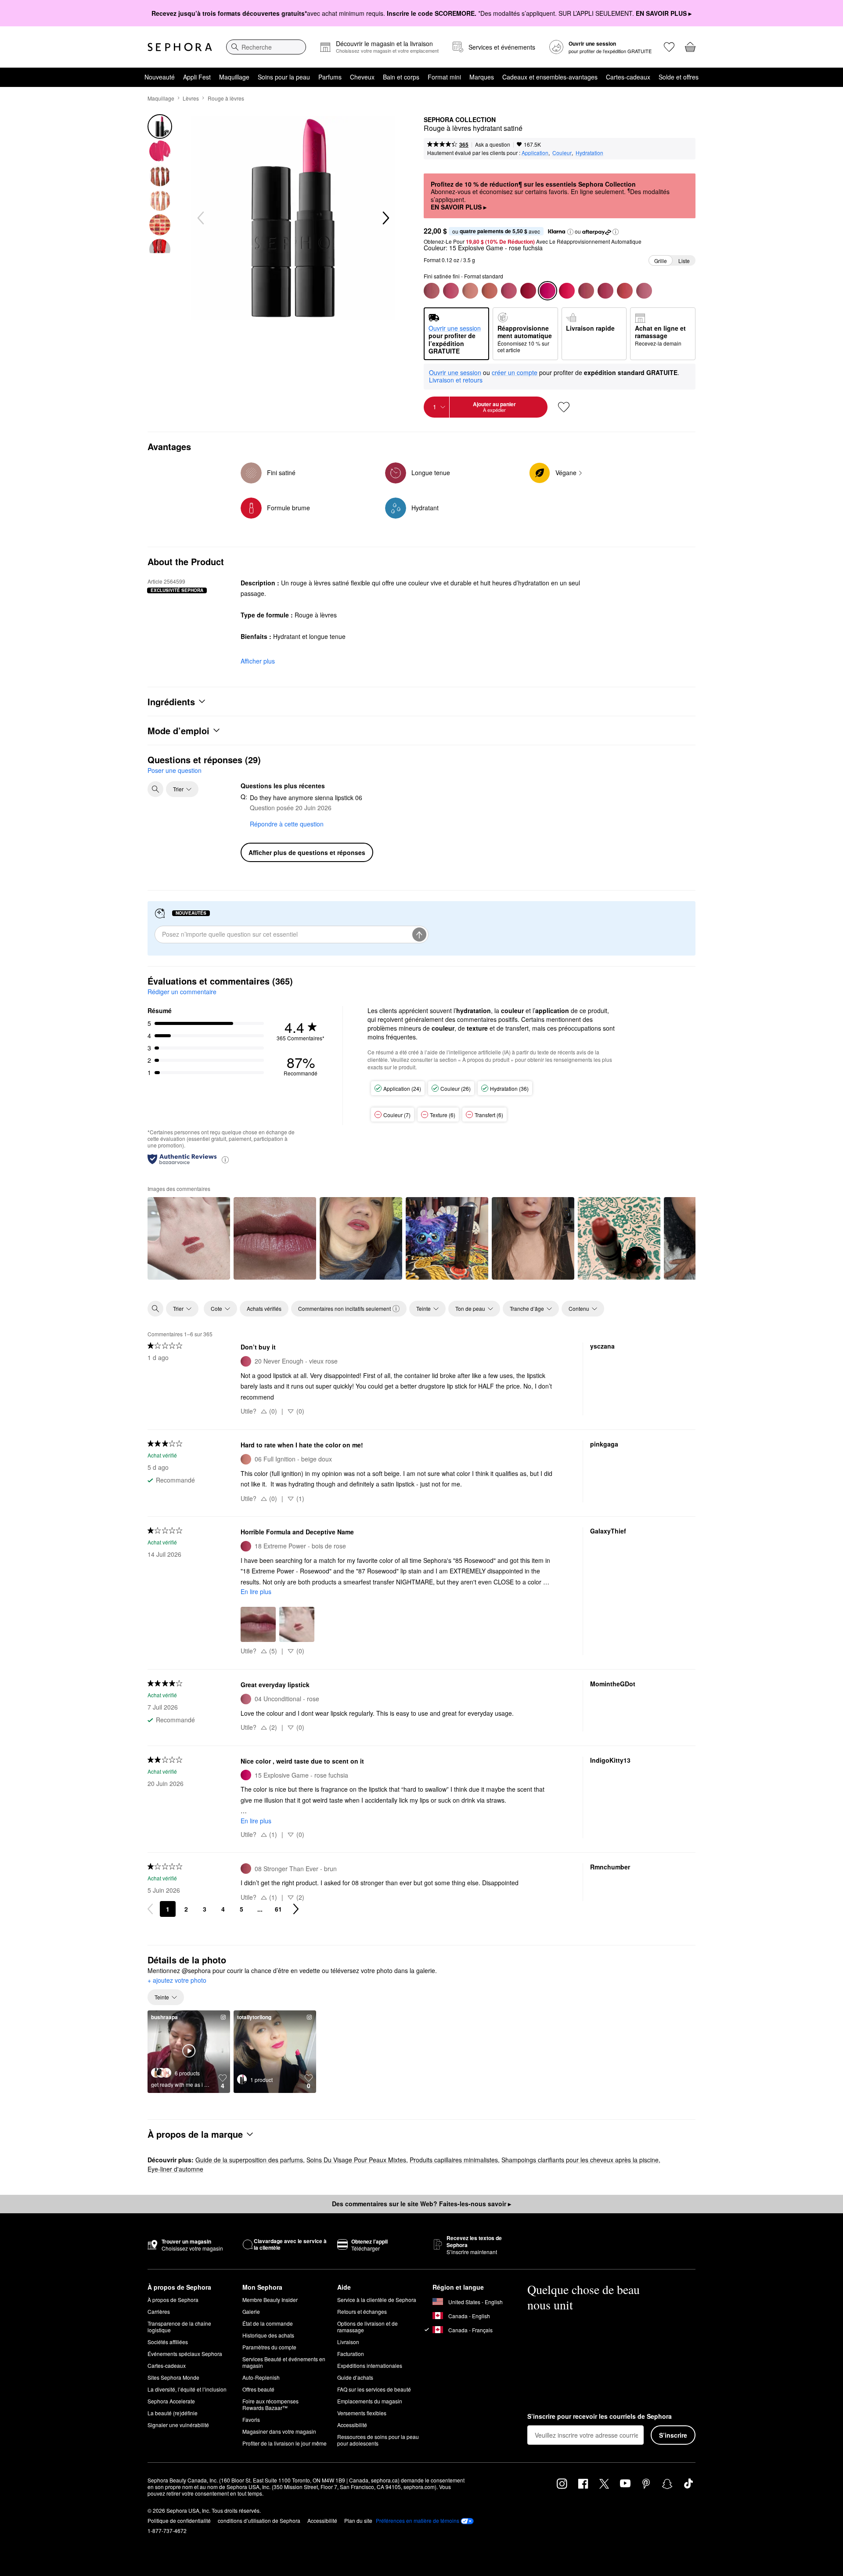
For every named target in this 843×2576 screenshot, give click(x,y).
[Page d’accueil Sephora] (180, 47)
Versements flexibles (362, 2413)
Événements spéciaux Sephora (185, 2354)
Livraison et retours (456, 380)
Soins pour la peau (284, 77)
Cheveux (362, 77)
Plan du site (358, 2520)
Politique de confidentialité (179, 2520)
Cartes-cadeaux (628, 77)
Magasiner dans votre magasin (279, 2431)
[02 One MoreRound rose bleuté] (509, 291)
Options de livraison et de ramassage (367, 2327)
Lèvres (191, 98)
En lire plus (256, 1591)
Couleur (562, 153)
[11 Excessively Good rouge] (567, 291)
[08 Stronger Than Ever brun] (586, 291)
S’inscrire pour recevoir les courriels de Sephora (600, 2417)
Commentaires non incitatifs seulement (344, 1308)
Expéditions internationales (370, 2365)
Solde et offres (679, 77)
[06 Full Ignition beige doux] (470, 291)
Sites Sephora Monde (173, 2377)
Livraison (348, 2342)
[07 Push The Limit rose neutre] (432, 291)
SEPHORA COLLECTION (460, 120)
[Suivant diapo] (385, 218)
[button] (570, 232)
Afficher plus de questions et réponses (307, 852)
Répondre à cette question (287, 824)
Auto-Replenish (261, 2377)
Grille (661, 261)
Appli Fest (197, 77)
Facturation (351, 2354)
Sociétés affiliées (168, 2342)
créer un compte (515, 373)
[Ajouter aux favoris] (564, 407)
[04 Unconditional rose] (644, 291)
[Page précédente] (150, 1909)
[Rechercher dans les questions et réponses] (155, 789)
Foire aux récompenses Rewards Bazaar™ (270, 2404)
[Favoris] (669, 47)
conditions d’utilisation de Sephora (259, 2520)
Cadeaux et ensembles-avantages (550, 77)
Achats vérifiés (264, 1308)
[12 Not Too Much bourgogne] (528, 291)
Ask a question (493, 144)
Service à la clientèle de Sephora (377, 2300)
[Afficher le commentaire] (189, 1238)
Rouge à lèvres (226, 98)
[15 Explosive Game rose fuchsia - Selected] (548, 291)
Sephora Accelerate (171, 2401)
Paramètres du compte (269, 2347)
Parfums (330, 77)
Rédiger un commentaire (182, 992)
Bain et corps (401, 77)
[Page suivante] (296, 1909)
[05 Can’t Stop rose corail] (625, 291)
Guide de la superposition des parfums (249, 2160)
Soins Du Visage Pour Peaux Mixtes (356, 2160)
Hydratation (589, 153)
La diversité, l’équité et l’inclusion (187, 2389)
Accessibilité (352, 2425)
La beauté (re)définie (173, 2413)
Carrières (159, 2311)
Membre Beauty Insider (270, 2300)
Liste (684, 261)
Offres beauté (258, 2389)
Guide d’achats (355, 2377)
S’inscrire (673, 2435)
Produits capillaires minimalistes (454, 2160)
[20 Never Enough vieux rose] (451, 291)
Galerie (251, 2311)
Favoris (251, 2419)
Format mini (444, 77)
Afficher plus (258, 661)
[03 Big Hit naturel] (490, 291)
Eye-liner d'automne (175, 2169)
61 (278, 1909)
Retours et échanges (362, 2311)
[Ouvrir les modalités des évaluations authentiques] (225, 1159)
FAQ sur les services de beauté (374, 2389)
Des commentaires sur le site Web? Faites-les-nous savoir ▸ (421, 2204)
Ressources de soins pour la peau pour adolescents (378, 2440)
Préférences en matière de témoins (418, 2521)
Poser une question (175, 770)
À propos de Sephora (173, 2300)
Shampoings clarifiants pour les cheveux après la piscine (580, 2160)
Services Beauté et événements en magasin (284, 2362)
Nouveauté (160, 77)
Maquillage (234, 77)
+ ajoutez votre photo (177, 1981)
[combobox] (266, 47)
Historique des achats (268, 2335)
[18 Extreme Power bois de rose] (605, 291)
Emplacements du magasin (370, 2401)
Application (535, 153)
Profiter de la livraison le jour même (285, 2443)
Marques (482, 77)
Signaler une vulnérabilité (178, 2425)
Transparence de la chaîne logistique (179, 2327)
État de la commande (268, 2323)
